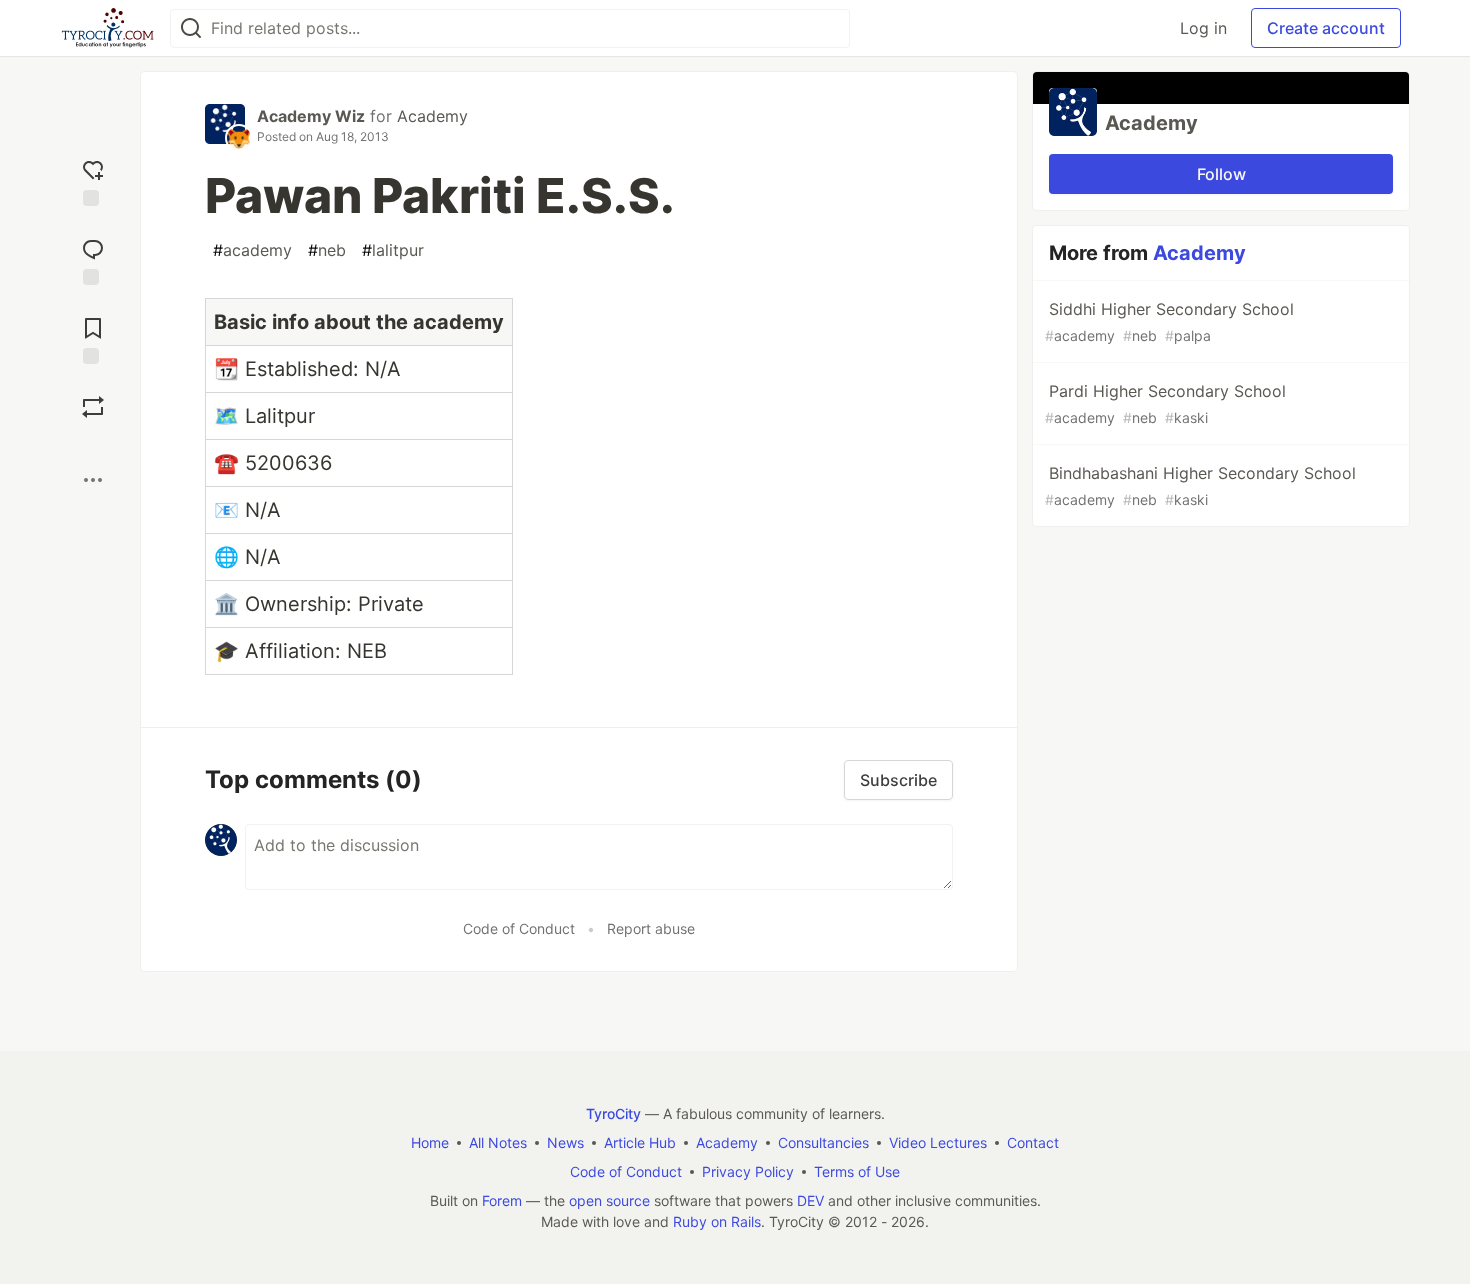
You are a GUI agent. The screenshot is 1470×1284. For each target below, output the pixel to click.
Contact (1033, 1142)
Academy (432, 116)
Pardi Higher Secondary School (1165, 403)
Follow (1221, 174)
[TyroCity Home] (107, 28)
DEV (810, 1200)
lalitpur (393, 250)
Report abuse (651, 928)
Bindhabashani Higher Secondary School (1200, 485)
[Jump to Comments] (93, 259)
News (565, 1142)
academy (252, 250)
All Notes (498, 1142)
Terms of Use (857, 1171)
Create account (1326, 28)
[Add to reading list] (93, 338)
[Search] (191, 28)
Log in (1203, 28)
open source (609, 1200)
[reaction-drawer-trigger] (93, 180)
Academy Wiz (311, 116)
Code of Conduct (519, 928)
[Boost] (93, 407)
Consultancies (823, 1142)
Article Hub (640, 1142)
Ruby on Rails (717, 1221)
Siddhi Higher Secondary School (1169, 321)
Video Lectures (938, 1142)
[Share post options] (93, 480)
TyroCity (613, 1113)
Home (430, 1142)
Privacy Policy (748, 1171)
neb (327, 250)
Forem (502, 1200)
